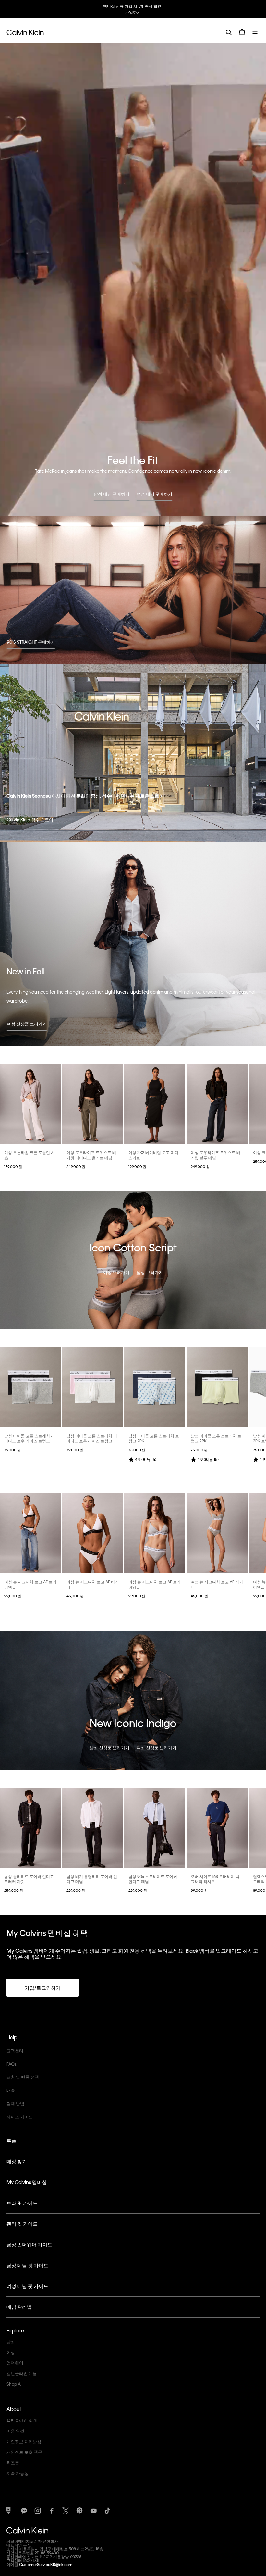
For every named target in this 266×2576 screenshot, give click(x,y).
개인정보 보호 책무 (24, 2452)
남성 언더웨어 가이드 (29, 2244)
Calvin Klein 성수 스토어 (30, 819)
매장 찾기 (17, 2161)
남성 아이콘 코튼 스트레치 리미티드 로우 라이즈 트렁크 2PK (30, 1441)
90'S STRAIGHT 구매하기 (31, 642)
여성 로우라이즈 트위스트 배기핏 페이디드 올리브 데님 (91, 1155)
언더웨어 (15, 2362)
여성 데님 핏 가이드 (27, 2286)
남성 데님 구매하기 (112, 494)
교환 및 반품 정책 (23, 2077)
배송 (11, 2090)
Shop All (15, 2384)
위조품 (13, 2463)
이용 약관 (15, 2431)
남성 (11, 2341)
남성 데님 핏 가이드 (27, 2265)
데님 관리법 (19, 2307)
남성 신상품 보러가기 (109, 1747)
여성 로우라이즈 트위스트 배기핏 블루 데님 (216, 1155)
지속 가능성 (18, 2473)
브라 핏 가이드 (22, 2203)
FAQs (12, 2064)
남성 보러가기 (150, 1272)
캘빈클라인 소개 (22, 2420)
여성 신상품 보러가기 (27, 1024)
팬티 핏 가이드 (22, 2224)
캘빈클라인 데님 (22, 2373)
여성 (11, 2352)
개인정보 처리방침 (24, 2441)
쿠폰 (11, 2141)
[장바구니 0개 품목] (242, 32)
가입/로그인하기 (43, 1988)
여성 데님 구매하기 (154, 494)
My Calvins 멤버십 (27, 2182)
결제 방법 (15, 2103)
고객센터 (15, 2050)
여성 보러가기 (116, 1272)
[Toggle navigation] (256, 32)
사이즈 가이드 (20, 2117)
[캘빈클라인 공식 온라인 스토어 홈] (25, 32)
